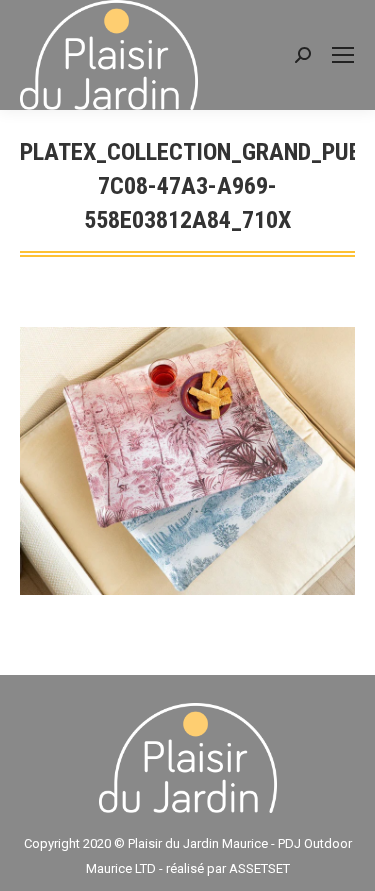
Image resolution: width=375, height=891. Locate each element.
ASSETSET (259, 868)
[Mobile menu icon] (343, 55)
